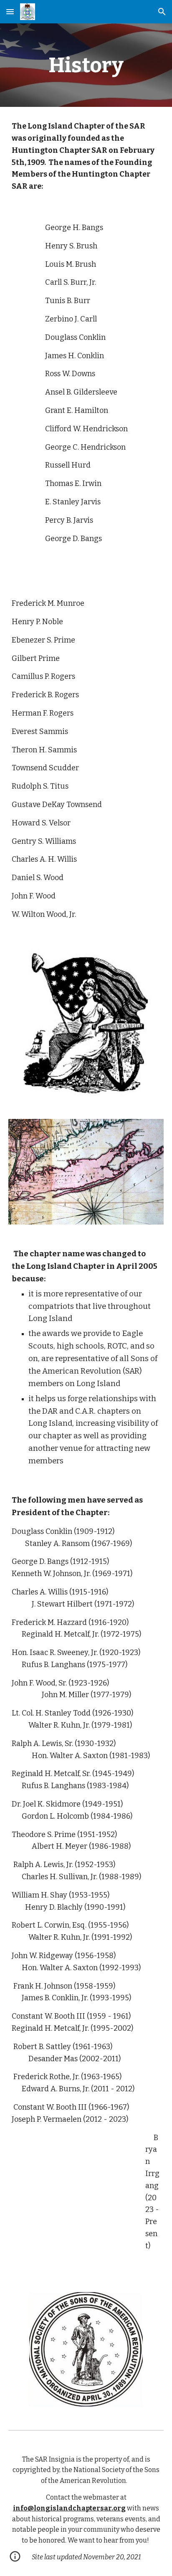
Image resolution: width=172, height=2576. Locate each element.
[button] (10, 11)
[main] (86, 65)
